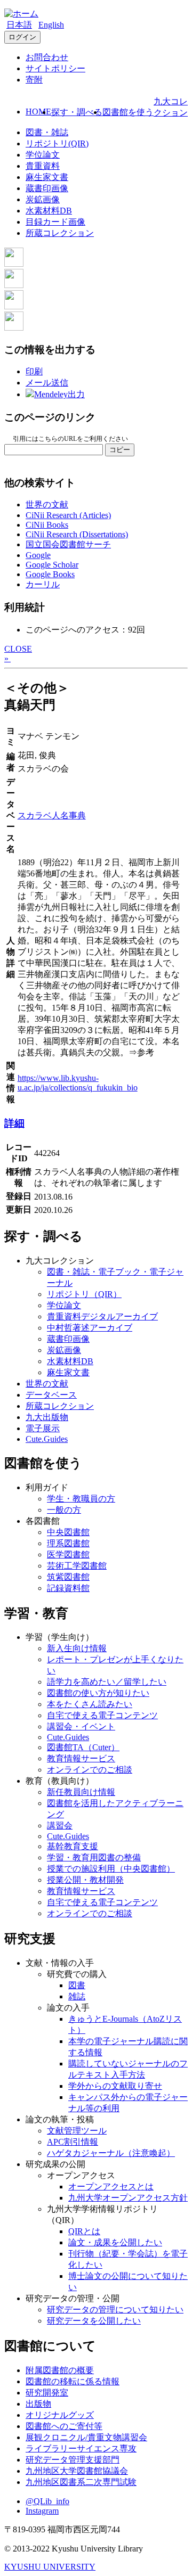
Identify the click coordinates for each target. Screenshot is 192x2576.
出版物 (38, 2404)
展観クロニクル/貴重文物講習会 (86, 2437)
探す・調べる (77, 112)
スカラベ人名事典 (52, 815)
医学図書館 (68, 1554)
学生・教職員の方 (81, 1499)
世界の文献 (47, 504)
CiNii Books (47, 525)
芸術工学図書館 (77, 1566)
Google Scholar (52, 565)
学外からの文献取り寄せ (115, 2086)
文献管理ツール (77, 2131)
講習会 (60, 1826)
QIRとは (84, 2231)
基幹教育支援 (73, 1846)
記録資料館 (68, 1588)
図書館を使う (128, 112)
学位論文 (43, 155)
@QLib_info (47, 2501)
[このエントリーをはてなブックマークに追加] (14, 306)
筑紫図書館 (68, 1577)
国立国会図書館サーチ (68, 544)
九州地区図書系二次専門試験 (81, 2482)
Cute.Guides (47, 1439)
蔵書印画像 (47, 188)
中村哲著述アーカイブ (90, 1328)
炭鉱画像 (43, 199)
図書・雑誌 (47, 132)
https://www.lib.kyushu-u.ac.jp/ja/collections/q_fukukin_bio (78, 1083)
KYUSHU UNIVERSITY (50, 2567)
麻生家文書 (47, 177)
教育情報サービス (81, 1758)
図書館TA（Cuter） (83, 1747)
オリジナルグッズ (60, 2415)
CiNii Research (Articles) (68, 515)
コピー (120, 450)
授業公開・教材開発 (85, 1880)
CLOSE (18, 649)
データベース (51, 1395)
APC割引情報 (73, 2142)
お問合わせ (47, 57)
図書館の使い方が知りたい (98, 1693)
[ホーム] (21, 14)
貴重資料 (43, 166)
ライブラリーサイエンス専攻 (81, 2448)
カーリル (43, 584)
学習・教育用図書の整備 (94, 1857)
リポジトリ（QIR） (84, 1294)
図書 (77, 1985)
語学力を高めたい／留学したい (107, 1682)
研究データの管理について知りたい (115, 2310)
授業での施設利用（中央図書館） (111, 1869)
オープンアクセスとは (111, 2187)
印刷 (34, 371)
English (51, 25)
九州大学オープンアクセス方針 (128, 2198)
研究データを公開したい (94, 2321)
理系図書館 (68, 1543)
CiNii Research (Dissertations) (77, 534)
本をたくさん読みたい (90, 1704)
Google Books (50, 574)
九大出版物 (47, 1417)
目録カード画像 (55, 222)
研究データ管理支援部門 (73, 2460)
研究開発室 (47, 2393)
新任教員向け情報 (81, 1792)
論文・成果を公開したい (115, 2242)
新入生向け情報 (77, 1648)
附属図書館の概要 (60, 2370)
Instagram (42, 2511)
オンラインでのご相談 (90, 1770)
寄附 (34, 80)
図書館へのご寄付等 (64, 2426)
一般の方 (64, 1510)
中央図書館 (68, 1532)
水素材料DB (49, 211)
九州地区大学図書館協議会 (77, 2471)
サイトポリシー (55, 68)
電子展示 (43, 1428)
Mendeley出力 (59, 394)
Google (38, 555)
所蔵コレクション (60, 233)
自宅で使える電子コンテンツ (102, 1715)
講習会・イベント (81, 1726)
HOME (38, 112)
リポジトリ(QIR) (57, 143)
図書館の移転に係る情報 (73, 2381)
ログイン (22, 37)
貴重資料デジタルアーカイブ (102, 1316)
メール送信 (47, 383)
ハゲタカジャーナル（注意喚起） (111, 2153)
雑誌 (77, 1996)
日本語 (19, 25)
